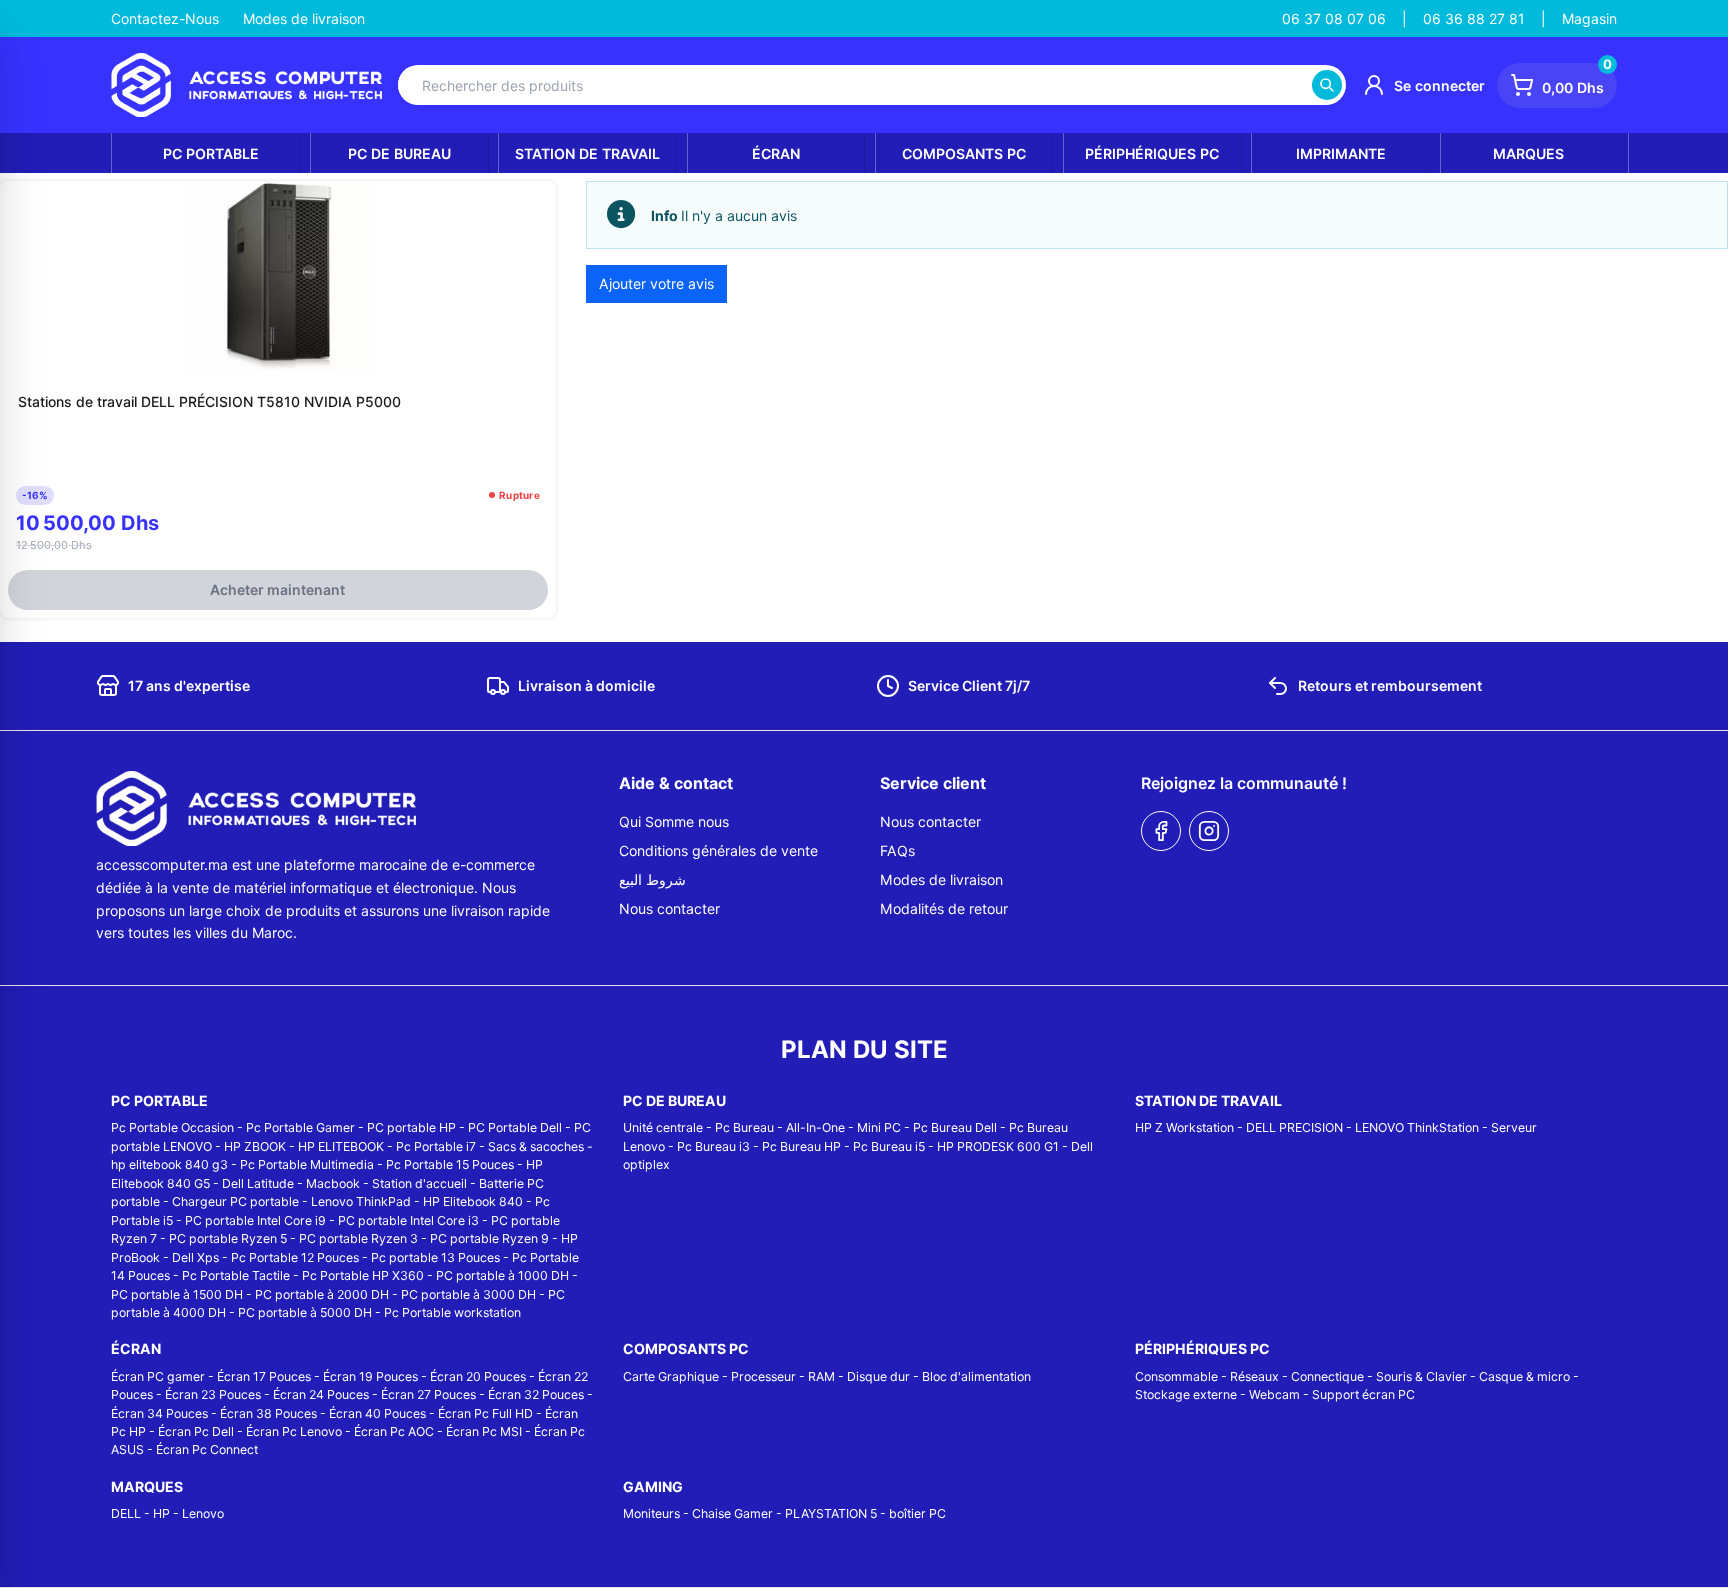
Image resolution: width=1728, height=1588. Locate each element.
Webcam (1274, 1394)
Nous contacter (669, 908)
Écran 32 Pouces (536, 1394)
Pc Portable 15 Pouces (450, 1164)
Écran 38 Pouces (268, 1413)
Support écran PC (1363, 1394)
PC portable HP (411, 1127)
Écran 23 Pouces (213, 1394)
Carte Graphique (671, 1376)
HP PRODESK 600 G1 (998, 1146)
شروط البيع (652, 879)
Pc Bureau (744, 1127)
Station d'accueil (419, 1183)
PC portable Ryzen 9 (489, 1238)
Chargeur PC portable (235, 1201)
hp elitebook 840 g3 (169, 1164)
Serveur (1514, 1127)
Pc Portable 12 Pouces (295, 1257)
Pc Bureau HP (801, 1146)
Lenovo (203, 1513)
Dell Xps (195, 1257)
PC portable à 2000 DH (322, 1294)
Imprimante (1341, 153)
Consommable (1176, 1376)
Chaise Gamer (732, 1513)
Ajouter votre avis (656, 283)
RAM (821, 1376)
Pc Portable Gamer (300, 1127)
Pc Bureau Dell (955, 1127)
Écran (776, 153)
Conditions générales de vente (718, 850)
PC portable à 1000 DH (502, 1275)
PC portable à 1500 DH (177, 1294)
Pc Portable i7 (436, 1146)
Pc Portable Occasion (172, 1127)
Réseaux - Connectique (1297, 1376)
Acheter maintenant (277, 589)
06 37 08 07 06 (1334, 18)
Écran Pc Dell (196, 1431)
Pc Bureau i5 (889, 1146)
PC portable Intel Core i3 (408, 1220)
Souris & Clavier (1421, 1376)
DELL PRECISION (1294, 1127)
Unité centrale (663, 1127)
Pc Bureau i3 (713, 1146)
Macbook (333, 1183)
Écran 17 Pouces (264, 1376)
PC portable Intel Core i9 (255, 1220)
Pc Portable (211, 153)
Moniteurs (651, 1513)
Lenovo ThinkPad (361, 1201)
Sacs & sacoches (536, 1146)
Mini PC (879, 1127)
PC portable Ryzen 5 (228, 1238)
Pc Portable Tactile (236, 1275)
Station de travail (587, 153)
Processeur (763, 1376)
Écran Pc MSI (484, 1431)
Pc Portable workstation (452, 1312)
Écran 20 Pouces (478, 1376)
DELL (126, 1513)
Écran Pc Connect (207, 1449)
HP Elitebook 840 (473, 1201)
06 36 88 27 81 (1474, 18)
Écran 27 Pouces (428, 1394)
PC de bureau (399, 153)
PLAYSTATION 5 (831, 1513)
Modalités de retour (944, 908)
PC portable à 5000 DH (305, 1312)
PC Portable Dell (515, 1127)
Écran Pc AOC (394, 1431)
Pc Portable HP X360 (363, 1275)
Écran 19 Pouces (370, 1376)
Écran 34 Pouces (159, 1413)
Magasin (1589, 18)
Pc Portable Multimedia (307, 1164)
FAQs (897, 850)
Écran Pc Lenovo (294, 1431)
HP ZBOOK (255, 1146)
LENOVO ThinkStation (1417, 1127)
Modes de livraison (304, 18)
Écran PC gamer (158, 1376)
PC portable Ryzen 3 (358, 1238)
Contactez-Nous (165, 18)
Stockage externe (1186, 1394)
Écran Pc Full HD (485, 1413)
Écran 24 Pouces (321, 1394)
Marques (1528, 153)
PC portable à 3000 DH (468, 1294)
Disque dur (878, 1376)
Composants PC (964, 153)
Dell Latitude (258, 1183)
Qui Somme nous (674, 821)
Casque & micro (1524, 1376)
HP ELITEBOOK (341, 1146)
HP (161, 1513)
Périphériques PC (1152, 153)
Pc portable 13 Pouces (435, 1257)
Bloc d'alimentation (976, 1376)
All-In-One (815, 1127)
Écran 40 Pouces (377, 1413)
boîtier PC (917, 1513)
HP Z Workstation (1184, 1127)
